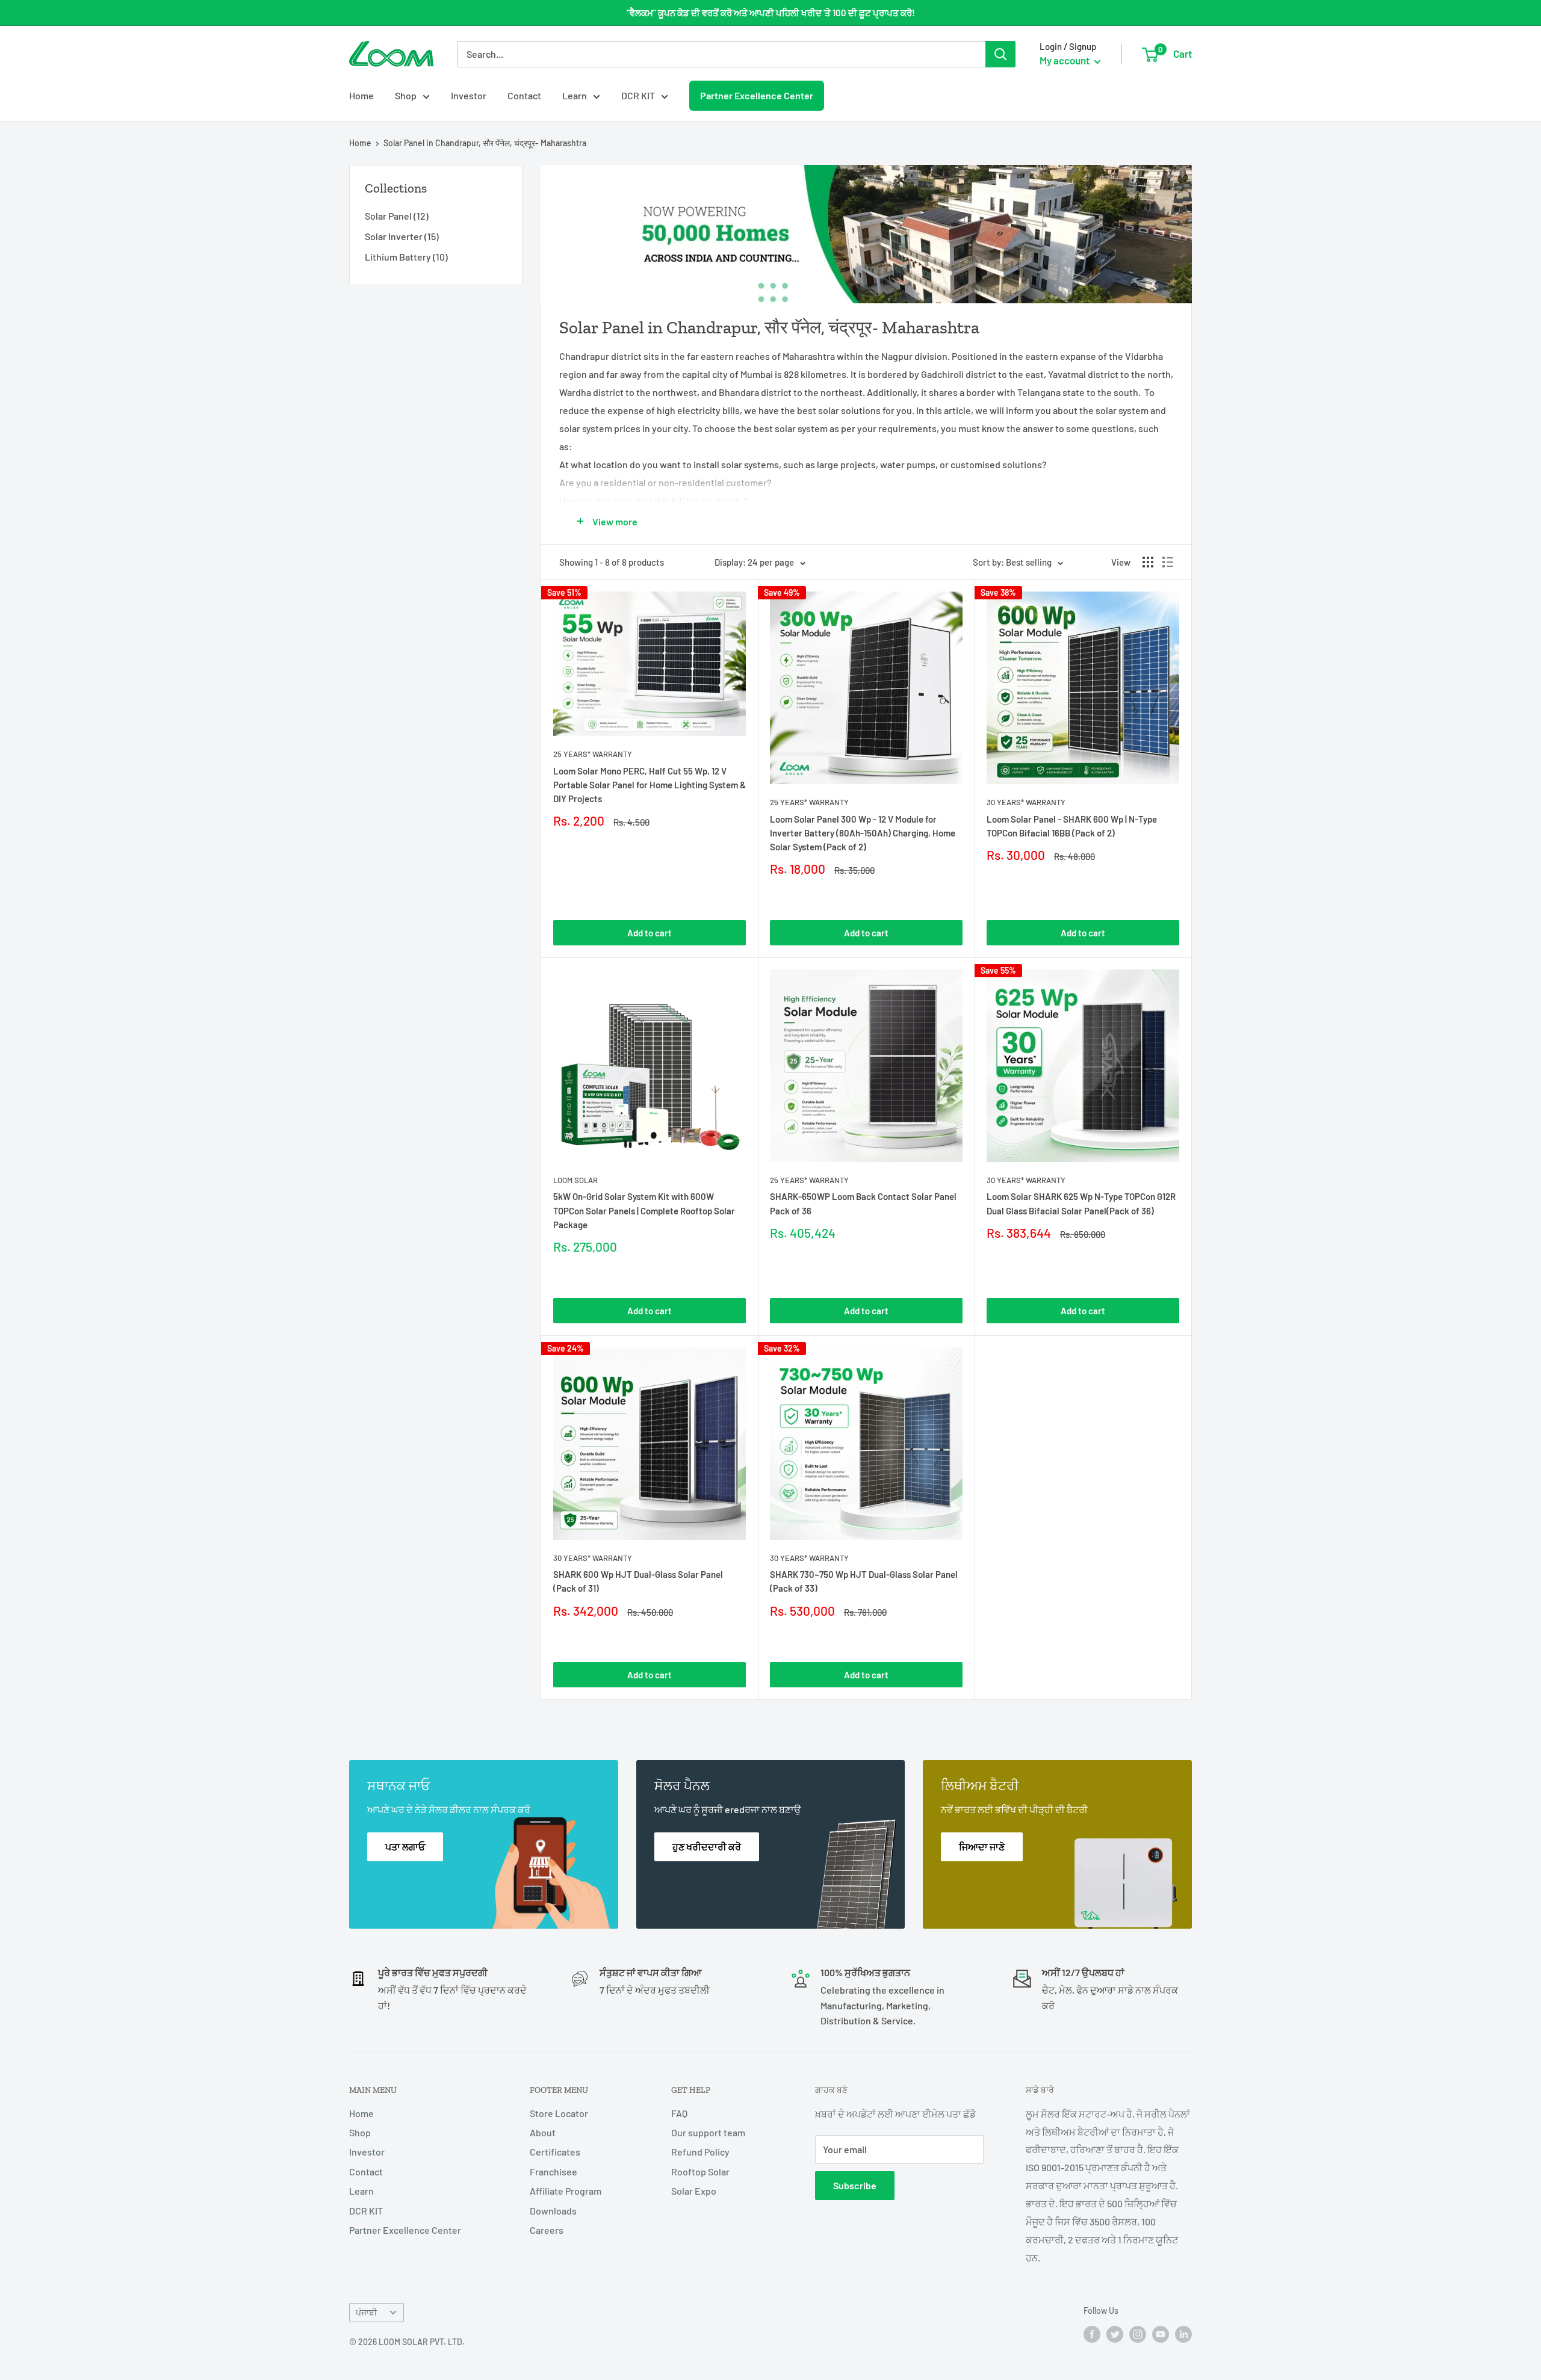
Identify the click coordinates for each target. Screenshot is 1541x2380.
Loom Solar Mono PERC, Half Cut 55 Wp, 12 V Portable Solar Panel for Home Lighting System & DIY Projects (650, 785)
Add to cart (650, 933)
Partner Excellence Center (757, 95)
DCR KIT (638, 95)
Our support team (708, 2132)
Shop (406, 95)
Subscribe (855, 2185)
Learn (575, 95)
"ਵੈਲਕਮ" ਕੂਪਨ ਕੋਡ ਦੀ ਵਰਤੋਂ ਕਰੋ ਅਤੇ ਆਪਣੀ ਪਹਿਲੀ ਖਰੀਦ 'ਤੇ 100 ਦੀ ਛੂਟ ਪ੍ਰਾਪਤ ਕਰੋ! (771, 13)
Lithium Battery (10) (406, 257)
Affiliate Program (566, 2191)
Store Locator (559, 2113)
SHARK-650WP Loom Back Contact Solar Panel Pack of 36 (863, 1203)
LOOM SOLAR (575, 1180)
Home (361, 95)
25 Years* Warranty (593, 754)
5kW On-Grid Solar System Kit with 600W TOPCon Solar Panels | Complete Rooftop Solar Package (644, 1210)
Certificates (555, 2152)
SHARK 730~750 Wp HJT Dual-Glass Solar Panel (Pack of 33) (864, 1581)
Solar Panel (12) (397, 216)
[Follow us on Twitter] (1115, 2334)
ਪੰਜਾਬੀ (366, 2312)
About (543, 2132)
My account (1065, 60)
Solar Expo (694, 2191)
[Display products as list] (1168, 562)
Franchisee (553, 2171)
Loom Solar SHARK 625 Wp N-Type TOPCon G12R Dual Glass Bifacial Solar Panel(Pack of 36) (1081, 1203)
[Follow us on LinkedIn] (1183, 2334)
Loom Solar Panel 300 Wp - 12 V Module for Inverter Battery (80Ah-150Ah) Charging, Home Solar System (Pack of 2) (863, 833)
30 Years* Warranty (1026, 802)
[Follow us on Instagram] (1138, 2334)
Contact (524, 95)
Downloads (553, 2211)
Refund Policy (700, 2152)
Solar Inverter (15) (402, 236)
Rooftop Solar (700, 2171)
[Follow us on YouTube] (1161, 2334)
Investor (469, 95)
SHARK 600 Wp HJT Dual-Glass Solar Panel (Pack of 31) (638, 1581)
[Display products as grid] (1148, 562)
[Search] (1000, 54)
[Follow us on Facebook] (1092, 2334)
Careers (547, 2230)
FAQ (679, 2113)
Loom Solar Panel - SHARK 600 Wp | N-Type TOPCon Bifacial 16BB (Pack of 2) (1072, 826)
